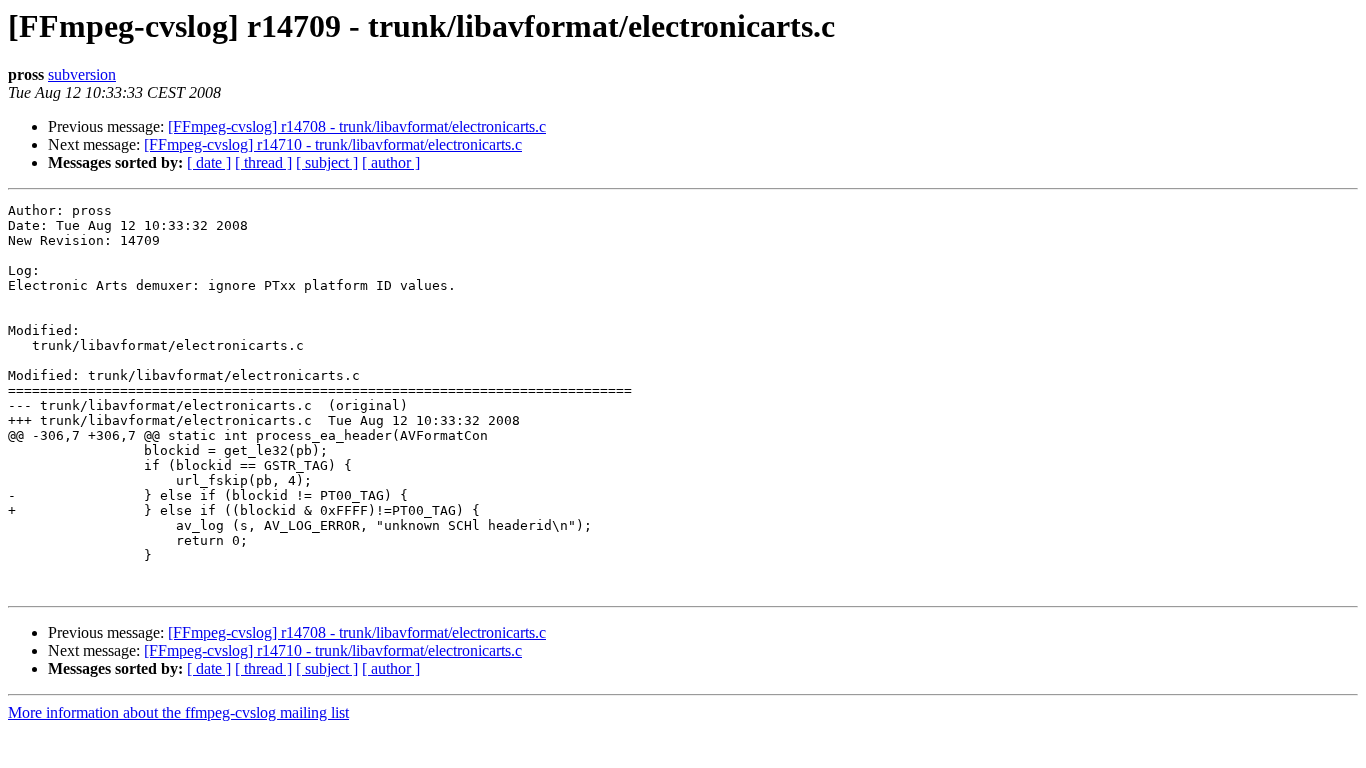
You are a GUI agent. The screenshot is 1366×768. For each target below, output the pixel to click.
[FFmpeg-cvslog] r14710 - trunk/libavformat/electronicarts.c (333, 144)
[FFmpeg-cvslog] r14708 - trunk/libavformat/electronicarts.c (357, 126)
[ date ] (209, 162)
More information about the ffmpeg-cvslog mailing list (178, 712)
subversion (82, 74)
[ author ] (391, 162)
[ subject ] (327, 162)
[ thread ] (263, 162)
